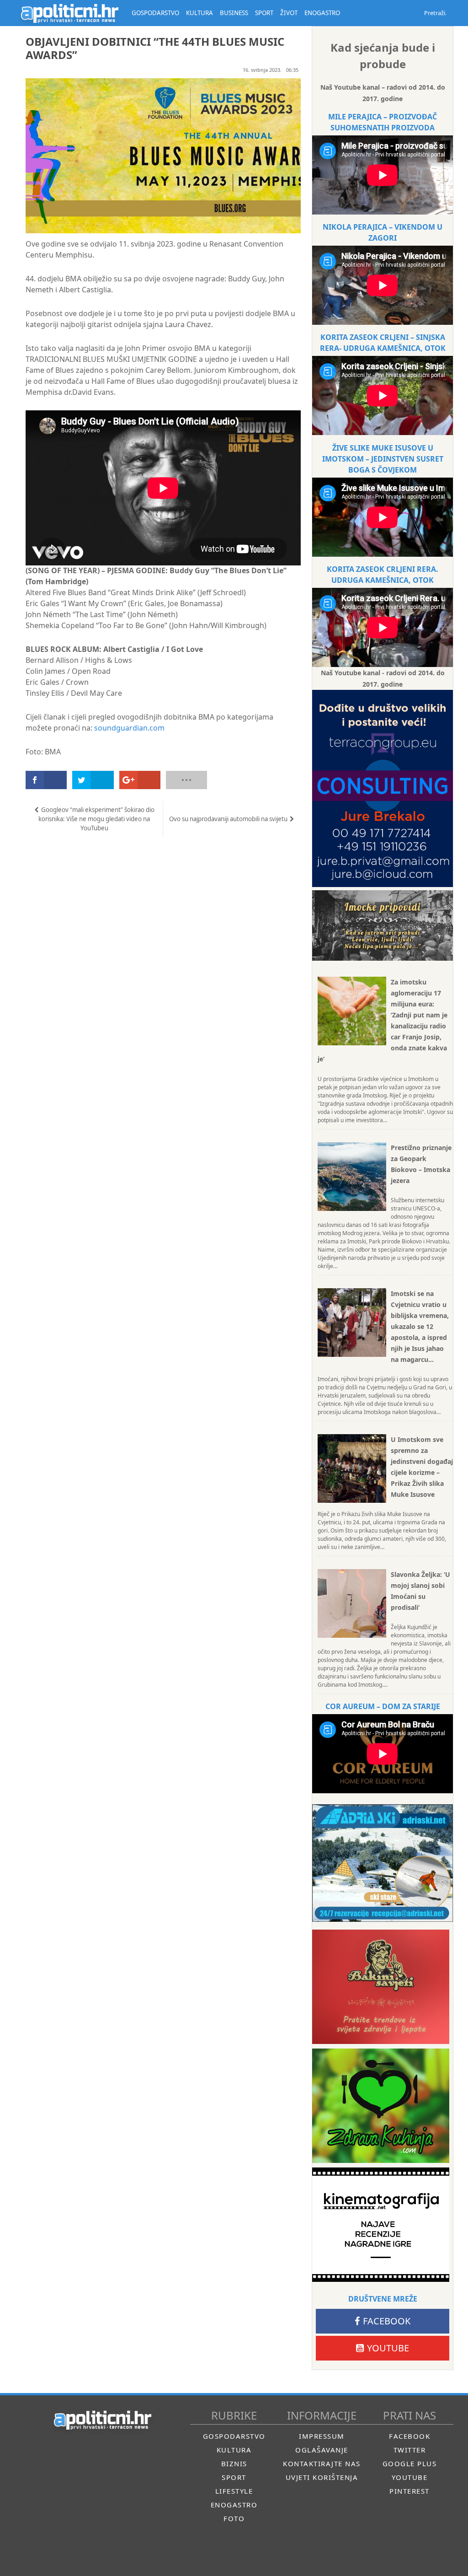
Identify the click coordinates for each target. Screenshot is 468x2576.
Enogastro (234, 2505)
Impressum (322, 2436)
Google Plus (410, 2463)
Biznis (234, 2463)
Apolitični (69, 13)
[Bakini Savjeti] (381, 1987)
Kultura (234, 2450)
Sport (234, 2477)
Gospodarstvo (234, 2436)
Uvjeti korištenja (322, 2477)
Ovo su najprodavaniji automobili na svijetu (228, 819)
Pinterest (409, 2491)
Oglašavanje (322, 2450)
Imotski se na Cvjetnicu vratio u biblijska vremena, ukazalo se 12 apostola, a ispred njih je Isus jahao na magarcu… (420, 1326)
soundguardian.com (129, 728)
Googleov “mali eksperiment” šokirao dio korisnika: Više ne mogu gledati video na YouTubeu (96, 819)
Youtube (388, 2348)
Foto (234, 2518)
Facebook (387, 2321)
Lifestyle (234, 2491)
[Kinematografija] (381, 2225)
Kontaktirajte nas (322, 2463)
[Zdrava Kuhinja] (381, 2106)
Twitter (410, 2450)
